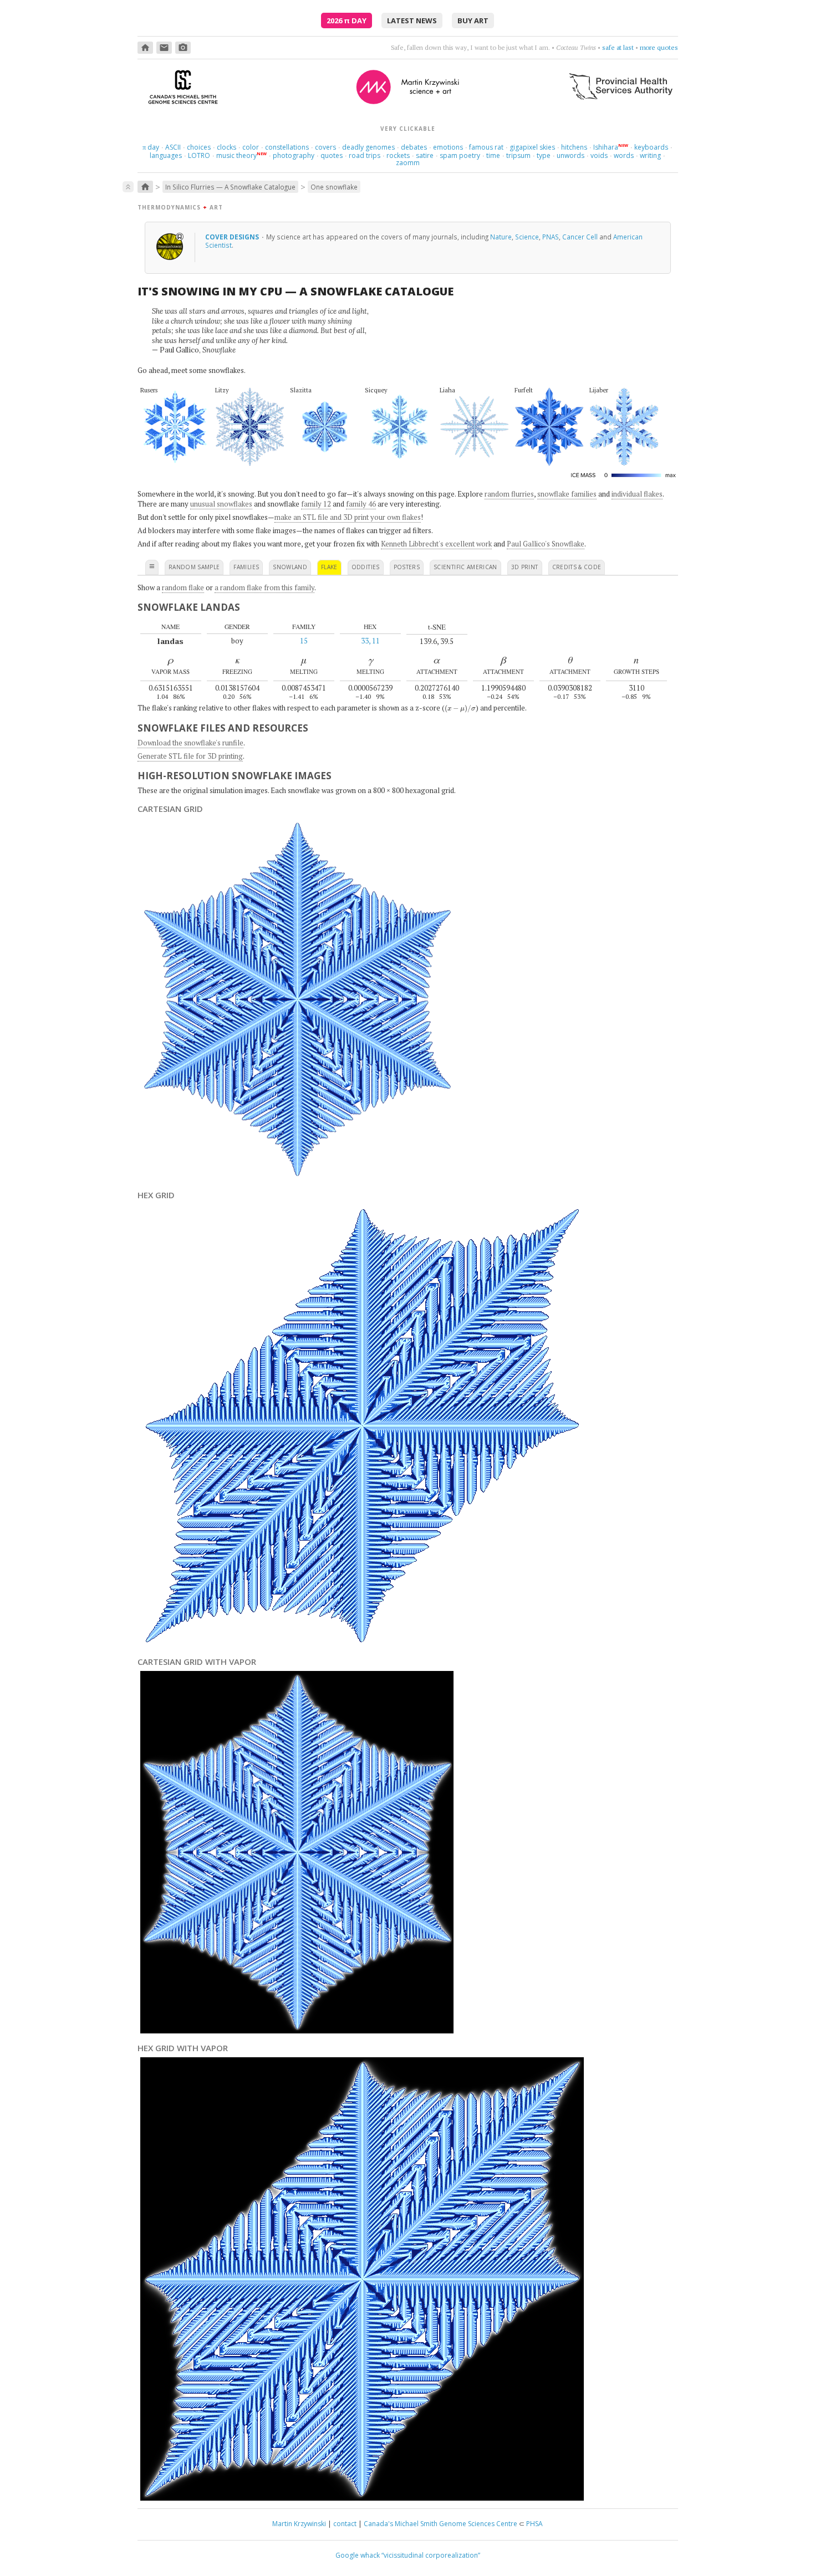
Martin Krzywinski (299, 2524)
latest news (412, 21)
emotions (448, 147)
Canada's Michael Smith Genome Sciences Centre (440, 2524)
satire (425, 155)
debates (414, 147)
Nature (501, 237)
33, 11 (370, 641)
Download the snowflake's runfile (190, 743)
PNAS (551, 237)
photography (294, 155)
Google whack (358, 2555)
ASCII (173, 147)
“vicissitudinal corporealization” (431, 2555)
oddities (366, 567)
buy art (473, 21)
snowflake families (567, 494)
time (493, 155)
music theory (236, 155)
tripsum (518, 155)
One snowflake (334, 187)
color (251, 147)
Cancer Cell (580, 237)
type (544, 155)
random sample (194, 567)
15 (304, 641)
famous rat (486, 147)
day (151, 147)
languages (166, 155)
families (246, 567)
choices (199, 147)
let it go (623, 47)
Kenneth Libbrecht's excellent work (436, 544)
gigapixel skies (532, 147)
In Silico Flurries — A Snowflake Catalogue (230, 187)
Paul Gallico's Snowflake (546, 544)
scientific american (465, 567)
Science (527, 237)
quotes (332, 155)
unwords (570, 155)
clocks (226, 147)
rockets (398, 155)
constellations (287, 147)
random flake (183, 587)
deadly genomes (368, 147)
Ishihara (606, 147)
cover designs (233, 237)
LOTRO (199, 155)
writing (650, 155)
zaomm (408, 163)
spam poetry (460, 155)
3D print (525, 567)
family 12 (316, 504)
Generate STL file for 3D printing (190, 756)
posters (407, 567)
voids (599, 155)
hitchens (574, 147)
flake (329, 567)
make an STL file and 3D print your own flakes (348, 517)
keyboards (651, 147)
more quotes (659, 47)
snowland (290, 567)
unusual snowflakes (221, 504)
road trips (365, 155)
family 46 (361, 504)
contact (345, 2524)
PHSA (534, 2524)
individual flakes (637, 494)
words (624, 155)
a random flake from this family (264, 587)
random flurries (509, 494)
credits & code (577, 567)
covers (325, 147)
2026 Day (347, 21)
